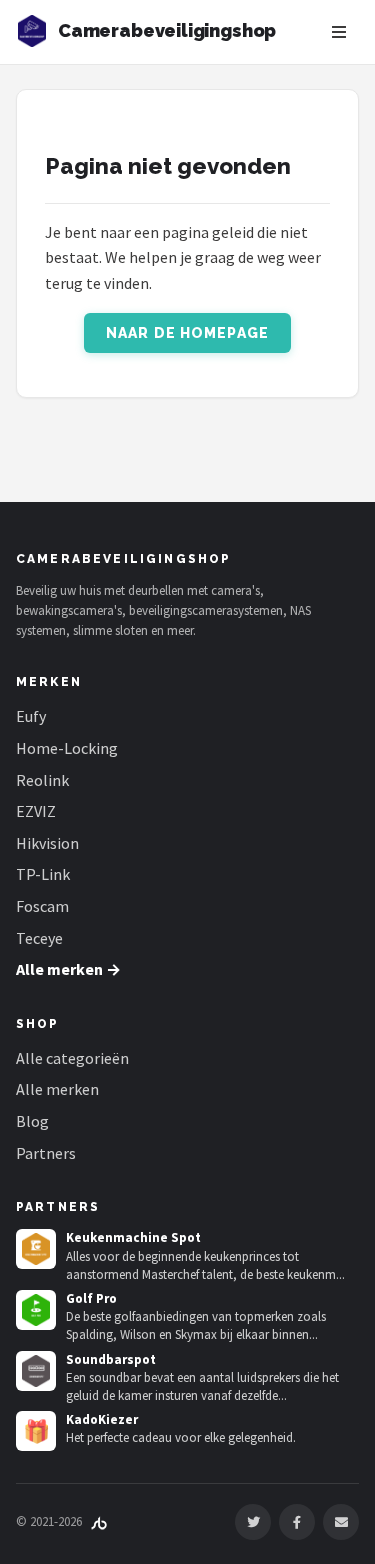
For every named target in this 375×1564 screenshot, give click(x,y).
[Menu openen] (339, 32)
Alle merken (57, 1089)
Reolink (42, 780)
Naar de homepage (187, 333)
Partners (46, 1153)
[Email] (341, 1522)
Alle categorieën (72, 1058)
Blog (32, 1121)
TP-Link (43, 874)
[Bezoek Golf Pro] (36, 1310)
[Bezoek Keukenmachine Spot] (36, 1249)
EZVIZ (36, 811)
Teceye (39, 938)
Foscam (42, 906)
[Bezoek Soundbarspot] (36, 1371)
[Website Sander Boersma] (99, 1521)
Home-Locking (67, 748)
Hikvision (47, 843)
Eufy (31, 716)
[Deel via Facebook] (297, 1522)
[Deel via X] (253, 1522)
